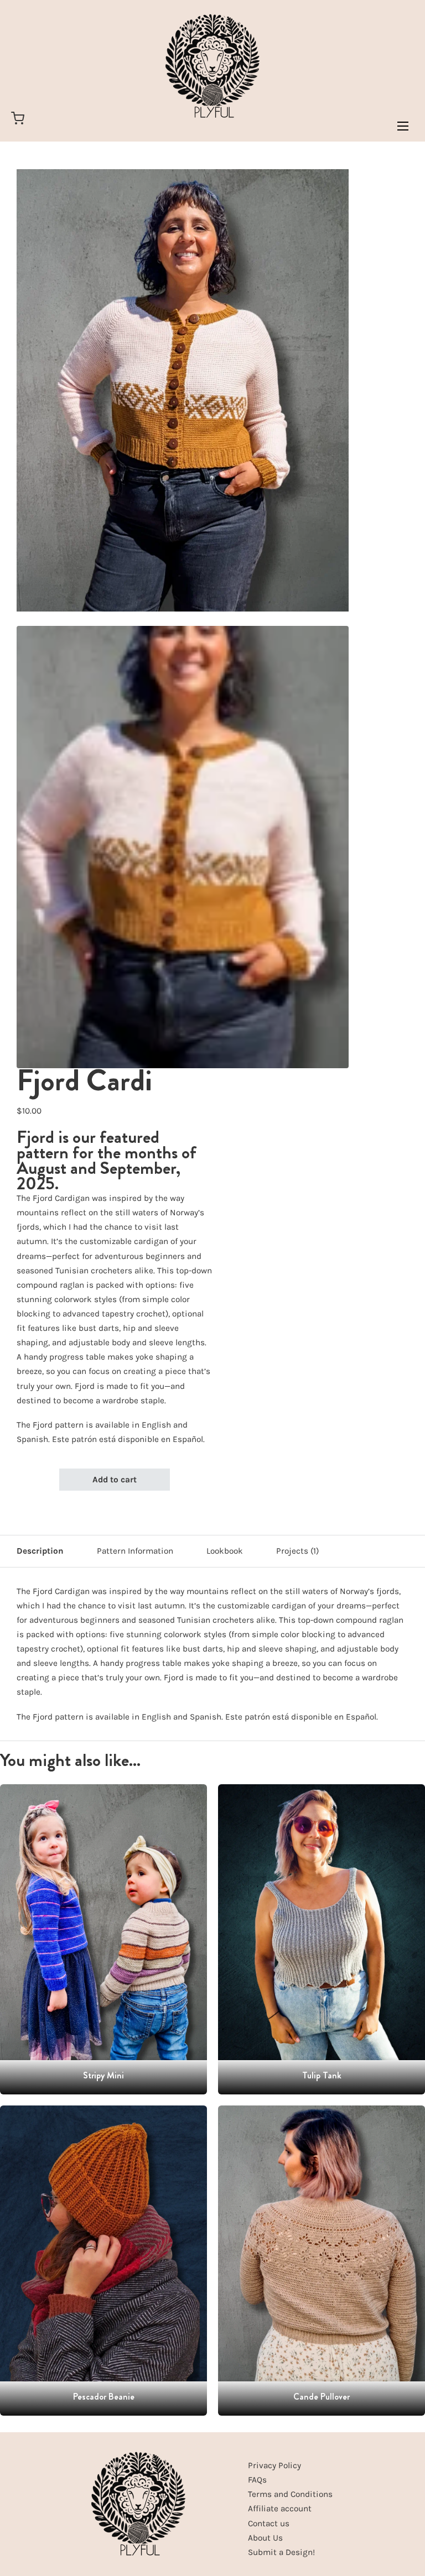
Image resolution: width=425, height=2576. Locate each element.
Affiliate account (280, 2509)
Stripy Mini (103, 2075)
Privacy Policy (274, 2465)
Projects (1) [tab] (297, 1551)
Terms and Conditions (290, 2494)
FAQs (257, 2480)
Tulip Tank (322, 2075)
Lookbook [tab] (225, 1551)
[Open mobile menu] (403, 126)
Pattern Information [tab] (135, 1551)
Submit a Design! (281, 2552)
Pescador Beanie (104, 2397)
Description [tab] (40, 1551)
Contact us (269, 2523)
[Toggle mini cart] (18, 118)
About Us (265, 2538)
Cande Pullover (322, 2397)
